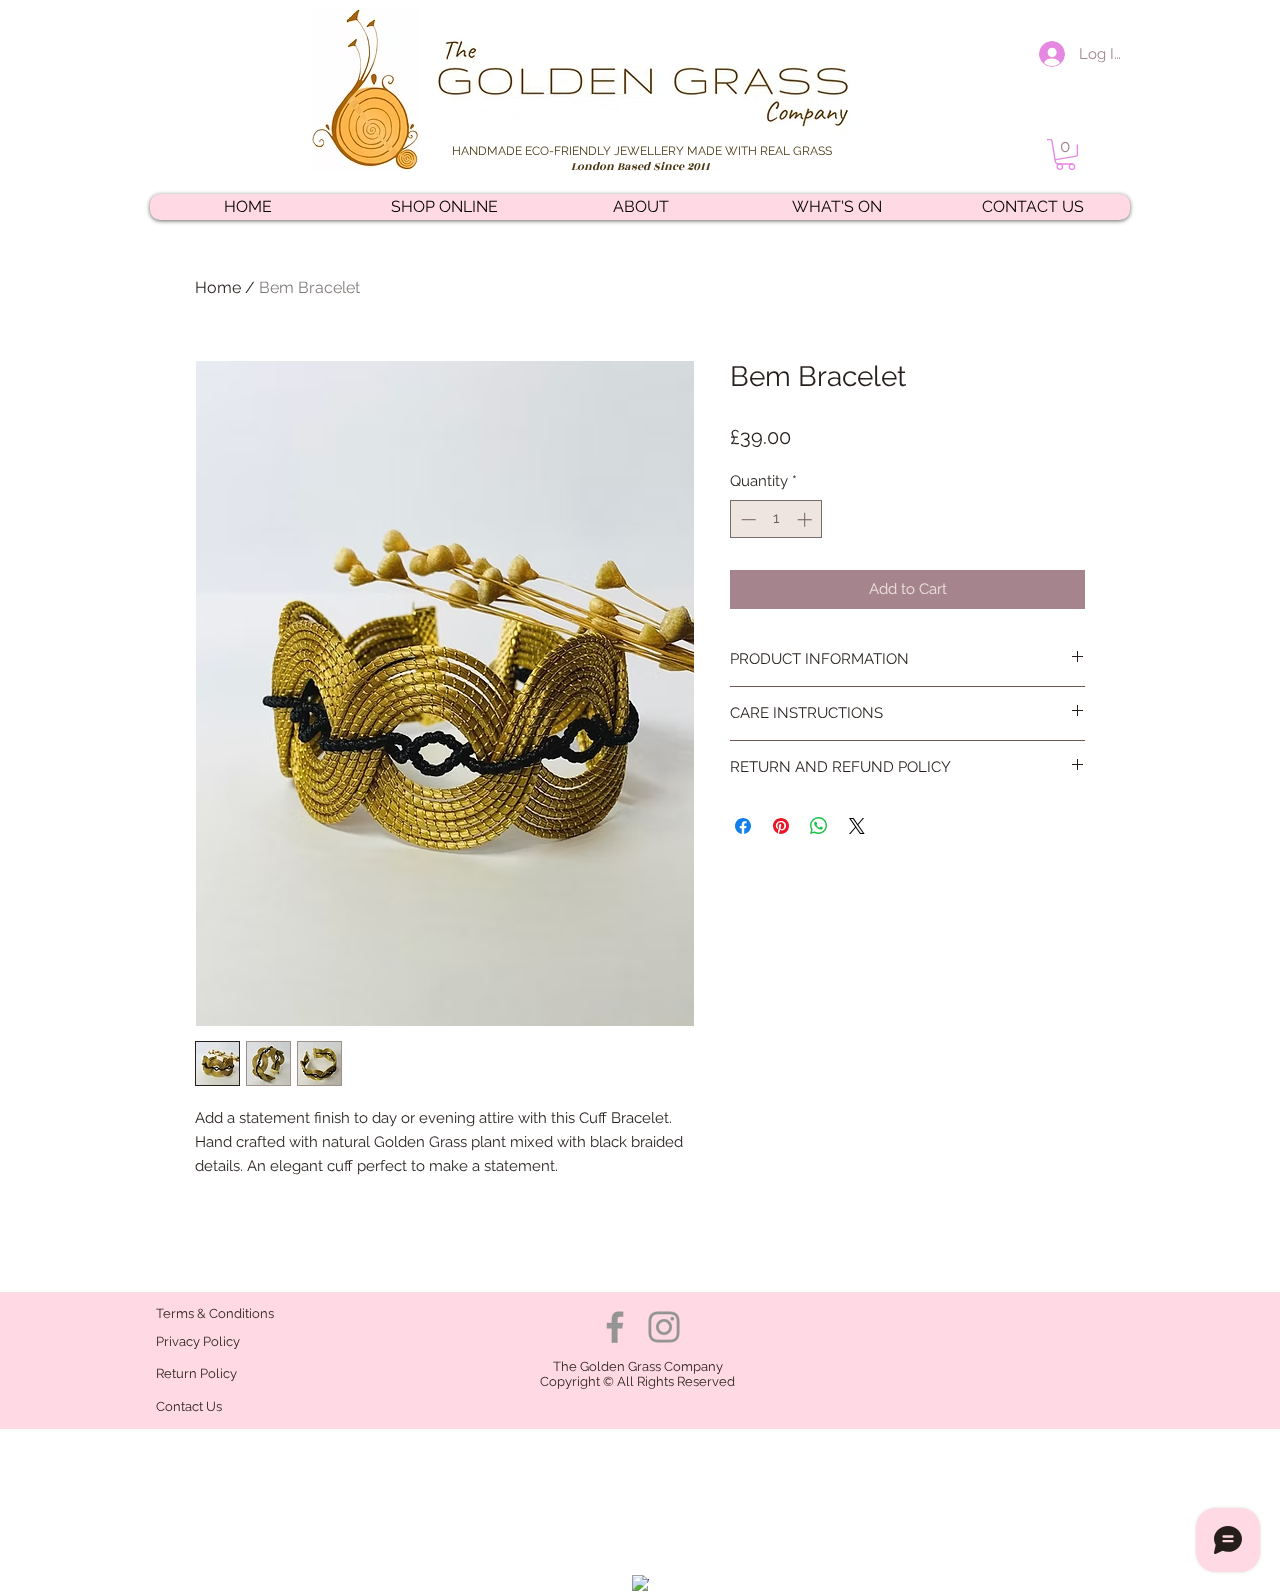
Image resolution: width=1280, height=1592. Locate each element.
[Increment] (806, 519)
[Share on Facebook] (743, 826)
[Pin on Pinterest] (781, 826)
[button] (1065, 154)
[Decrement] (746, 519)
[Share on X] (857, 826)
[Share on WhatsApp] (819, 826)
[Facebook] (615, 1327)
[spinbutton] (776, 519)
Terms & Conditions (215, 1313)
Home (218, 287)
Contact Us (189, 1406)
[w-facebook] (640, 1583)
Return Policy (198, 1373)
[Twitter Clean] (668, 1575)
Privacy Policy (198, 1341)
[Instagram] (664, 1327)
